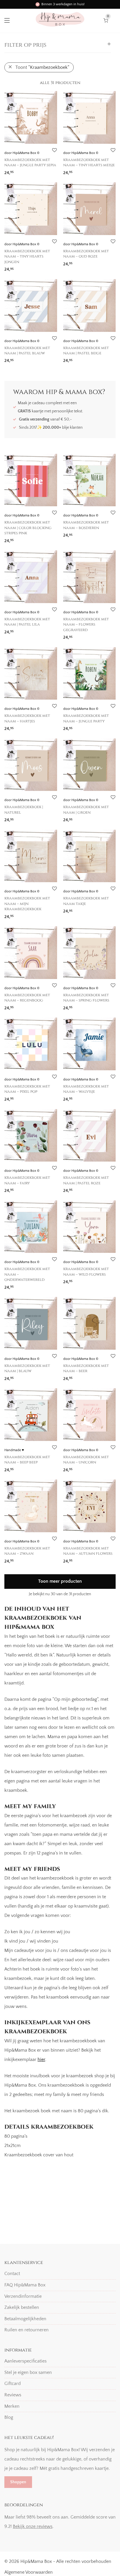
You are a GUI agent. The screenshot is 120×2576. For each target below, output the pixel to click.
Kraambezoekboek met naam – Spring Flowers (86, 998)
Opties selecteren (19, 171)
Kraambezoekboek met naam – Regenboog (27, 998)
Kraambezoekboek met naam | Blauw (27, 1368)
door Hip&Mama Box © (22, 153)
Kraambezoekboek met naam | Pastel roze (86, 1180)
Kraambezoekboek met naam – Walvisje (86, 1089)
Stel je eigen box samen (28, 2372)
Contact (12, 2274)
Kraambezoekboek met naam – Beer (86, 1368)
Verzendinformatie (23, 2296)
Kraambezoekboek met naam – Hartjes (27, 718)
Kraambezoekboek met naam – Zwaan (27, 1551)
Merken (12, 2406)
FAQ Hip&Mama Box (25, 2285)
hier (41, 2060)
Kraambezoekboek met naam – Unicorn (86, 1460)
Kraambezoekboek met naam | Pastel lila (27, 622)
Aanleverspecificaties (25, 2361)
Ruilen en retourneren (27, 2330)
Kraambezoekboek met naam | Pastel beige (86, 351)
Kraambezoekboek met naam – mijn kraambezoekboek (27, 904)
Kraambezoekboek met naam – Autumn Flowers (88, 1551)
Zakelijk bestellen (22, 2307)
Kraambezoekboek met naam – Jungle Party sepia (30, 162)
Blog (9, 2417)
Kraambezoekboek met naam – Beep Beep (27, 1460)
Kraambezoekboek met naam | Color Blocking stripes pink (28, 528)
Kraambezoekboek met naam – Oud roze (86, 254)
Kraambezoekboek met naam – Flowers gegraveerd (86, 625)
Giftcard (13, 2384)
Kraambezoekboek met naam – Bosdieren (86, 525)
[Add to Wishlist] (54, 150)
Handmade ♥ (14, 1450)
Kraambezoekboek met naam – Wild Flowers (86, 1272)
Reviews (13, 2395)
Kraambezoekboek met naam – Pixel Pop (27, 1089)
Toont (42, 67)
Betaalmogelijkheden (25, 2319)
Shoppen (18, 2482)
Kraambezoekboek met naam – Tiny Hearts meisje (89, 162)
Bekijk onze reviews (33, 2526)
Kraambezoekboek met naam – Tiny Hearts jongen (27, 256)
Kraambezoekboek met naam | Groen (86, 810)
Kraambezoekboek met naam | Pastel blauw (27, 351)
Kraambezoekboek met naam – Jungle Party (86, 718)
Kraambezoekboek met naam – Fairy (27, 1180)
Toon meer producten (60, 1581)
